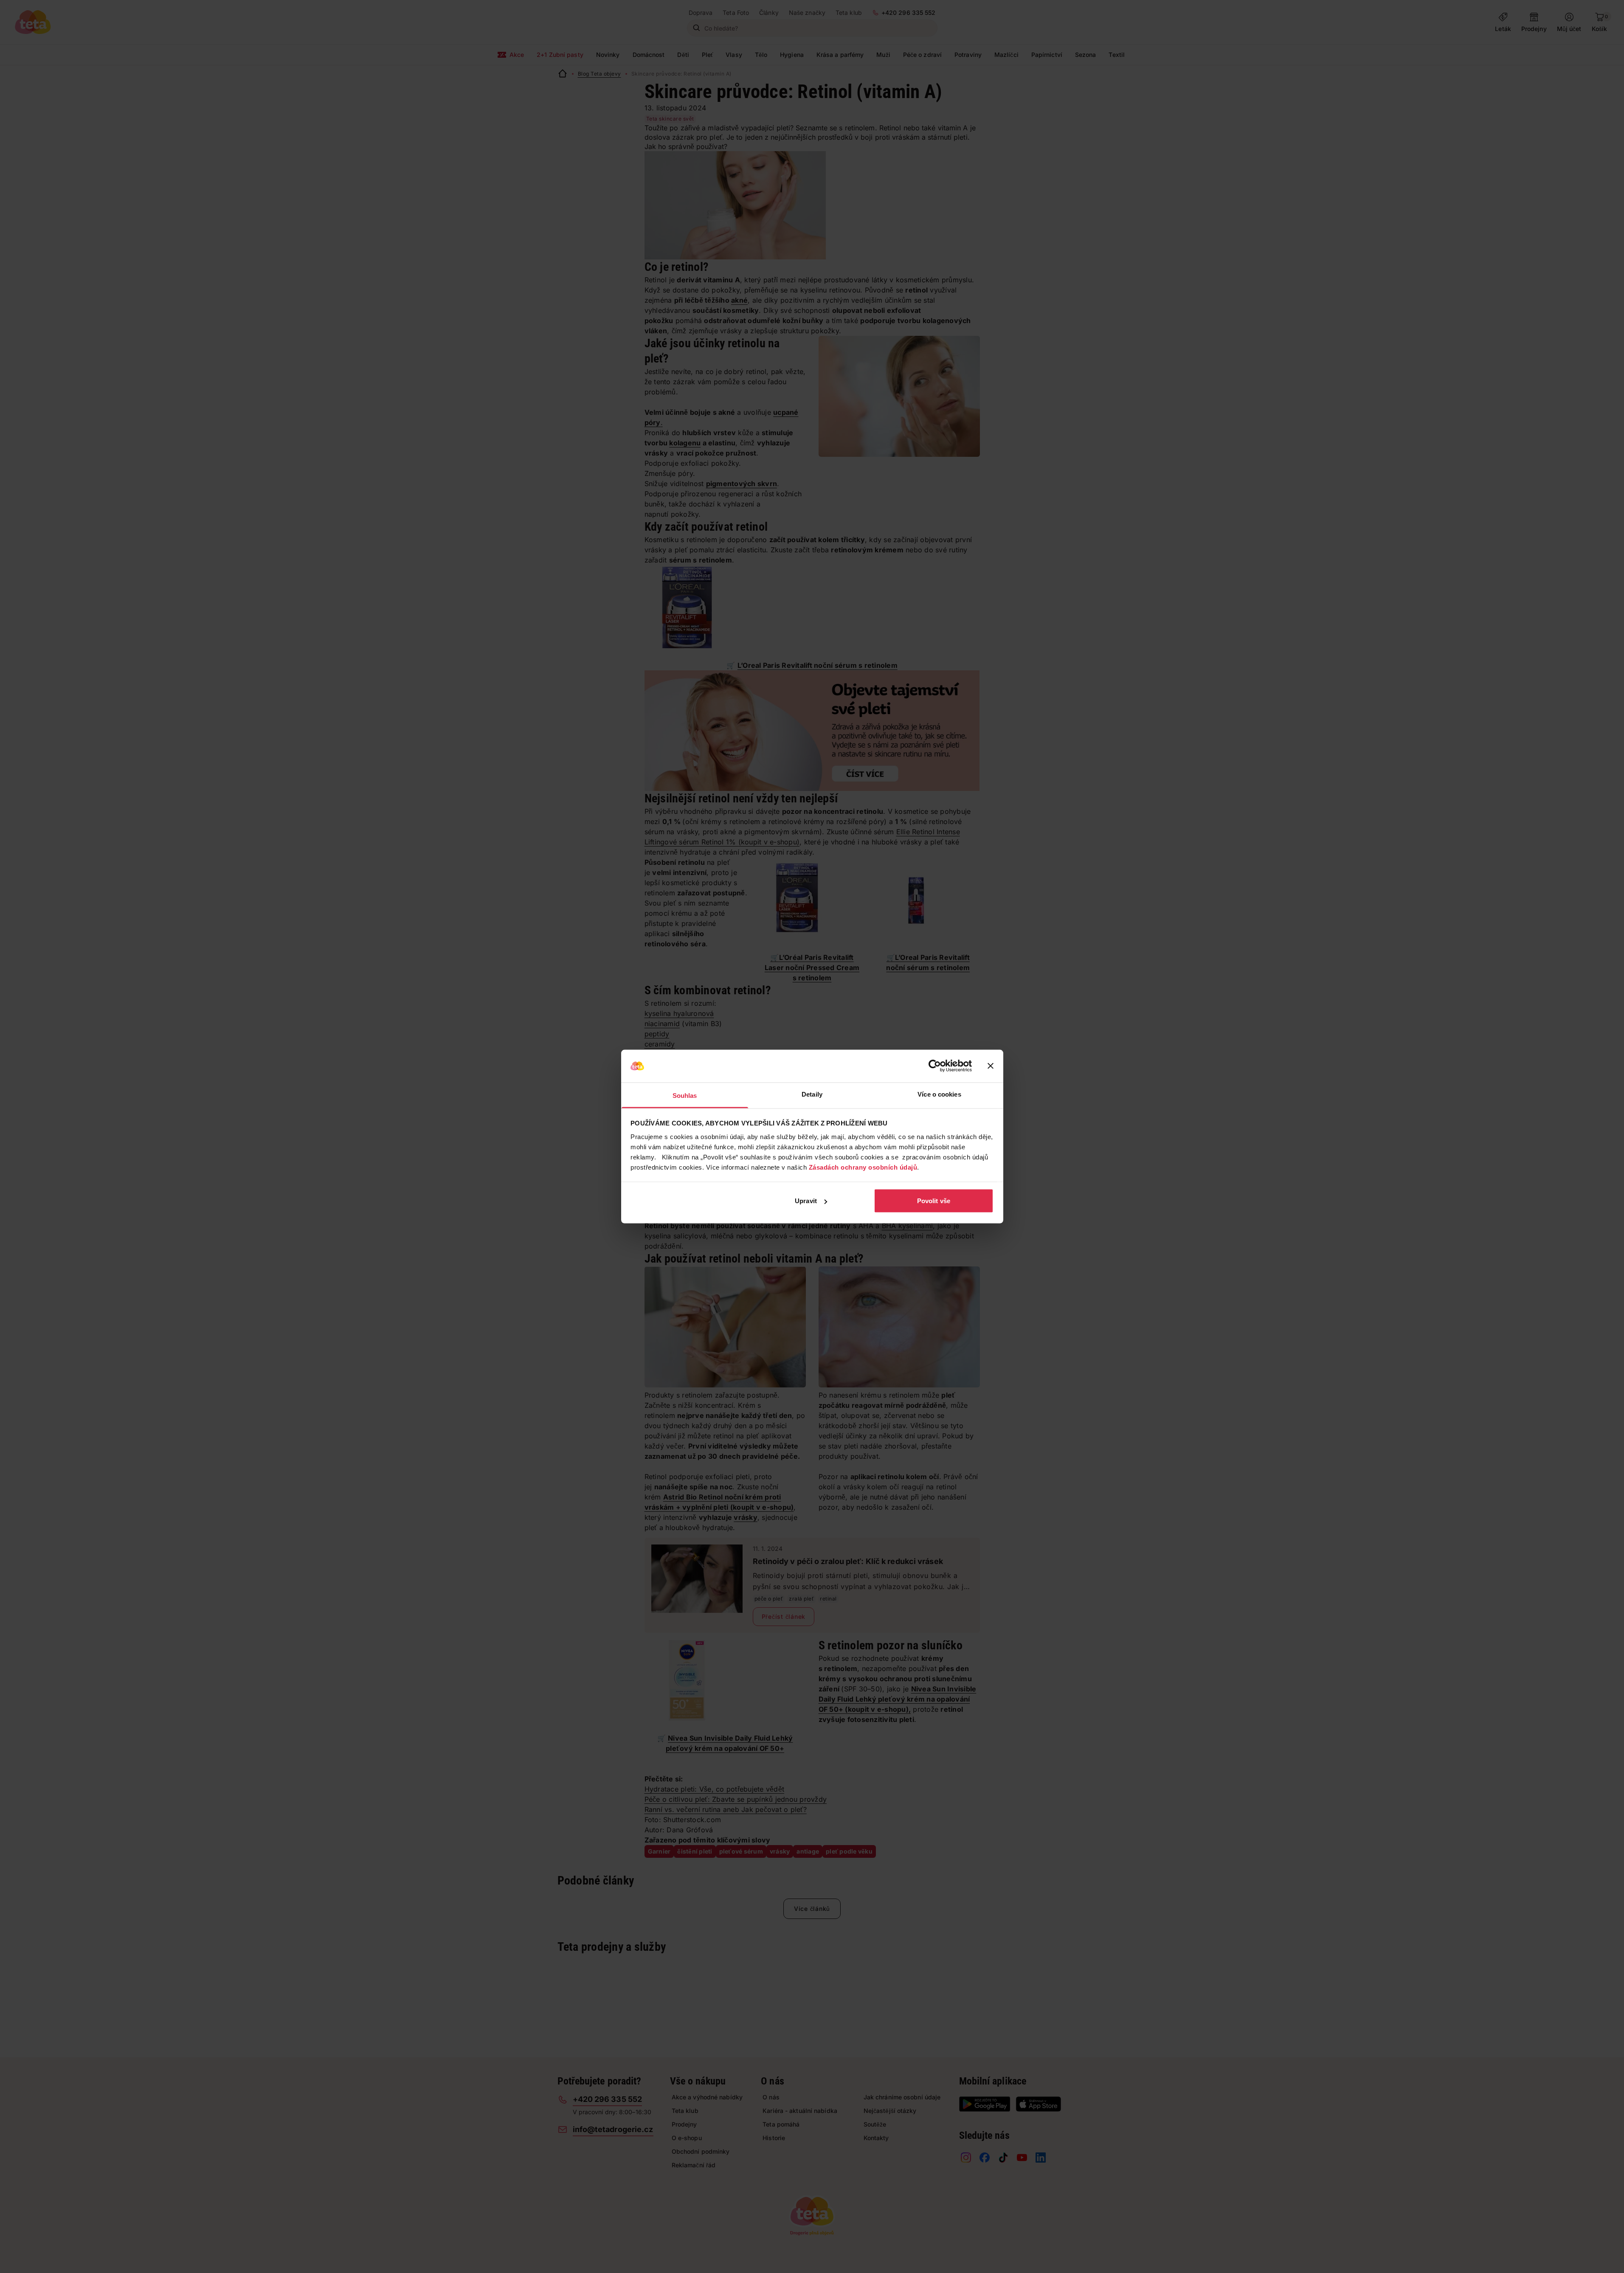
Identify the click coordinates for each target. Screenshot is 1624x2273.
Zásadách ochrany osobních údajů (863, 1167)
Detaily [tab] (812, 1094)
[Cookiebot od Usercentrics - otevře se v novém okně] (935, 1066)
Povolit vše (934, 1201)
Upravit (806, 1201)
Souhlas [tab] (685, 1095)
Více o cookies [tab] (939, 1094)
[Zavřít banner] (991, 1066)
